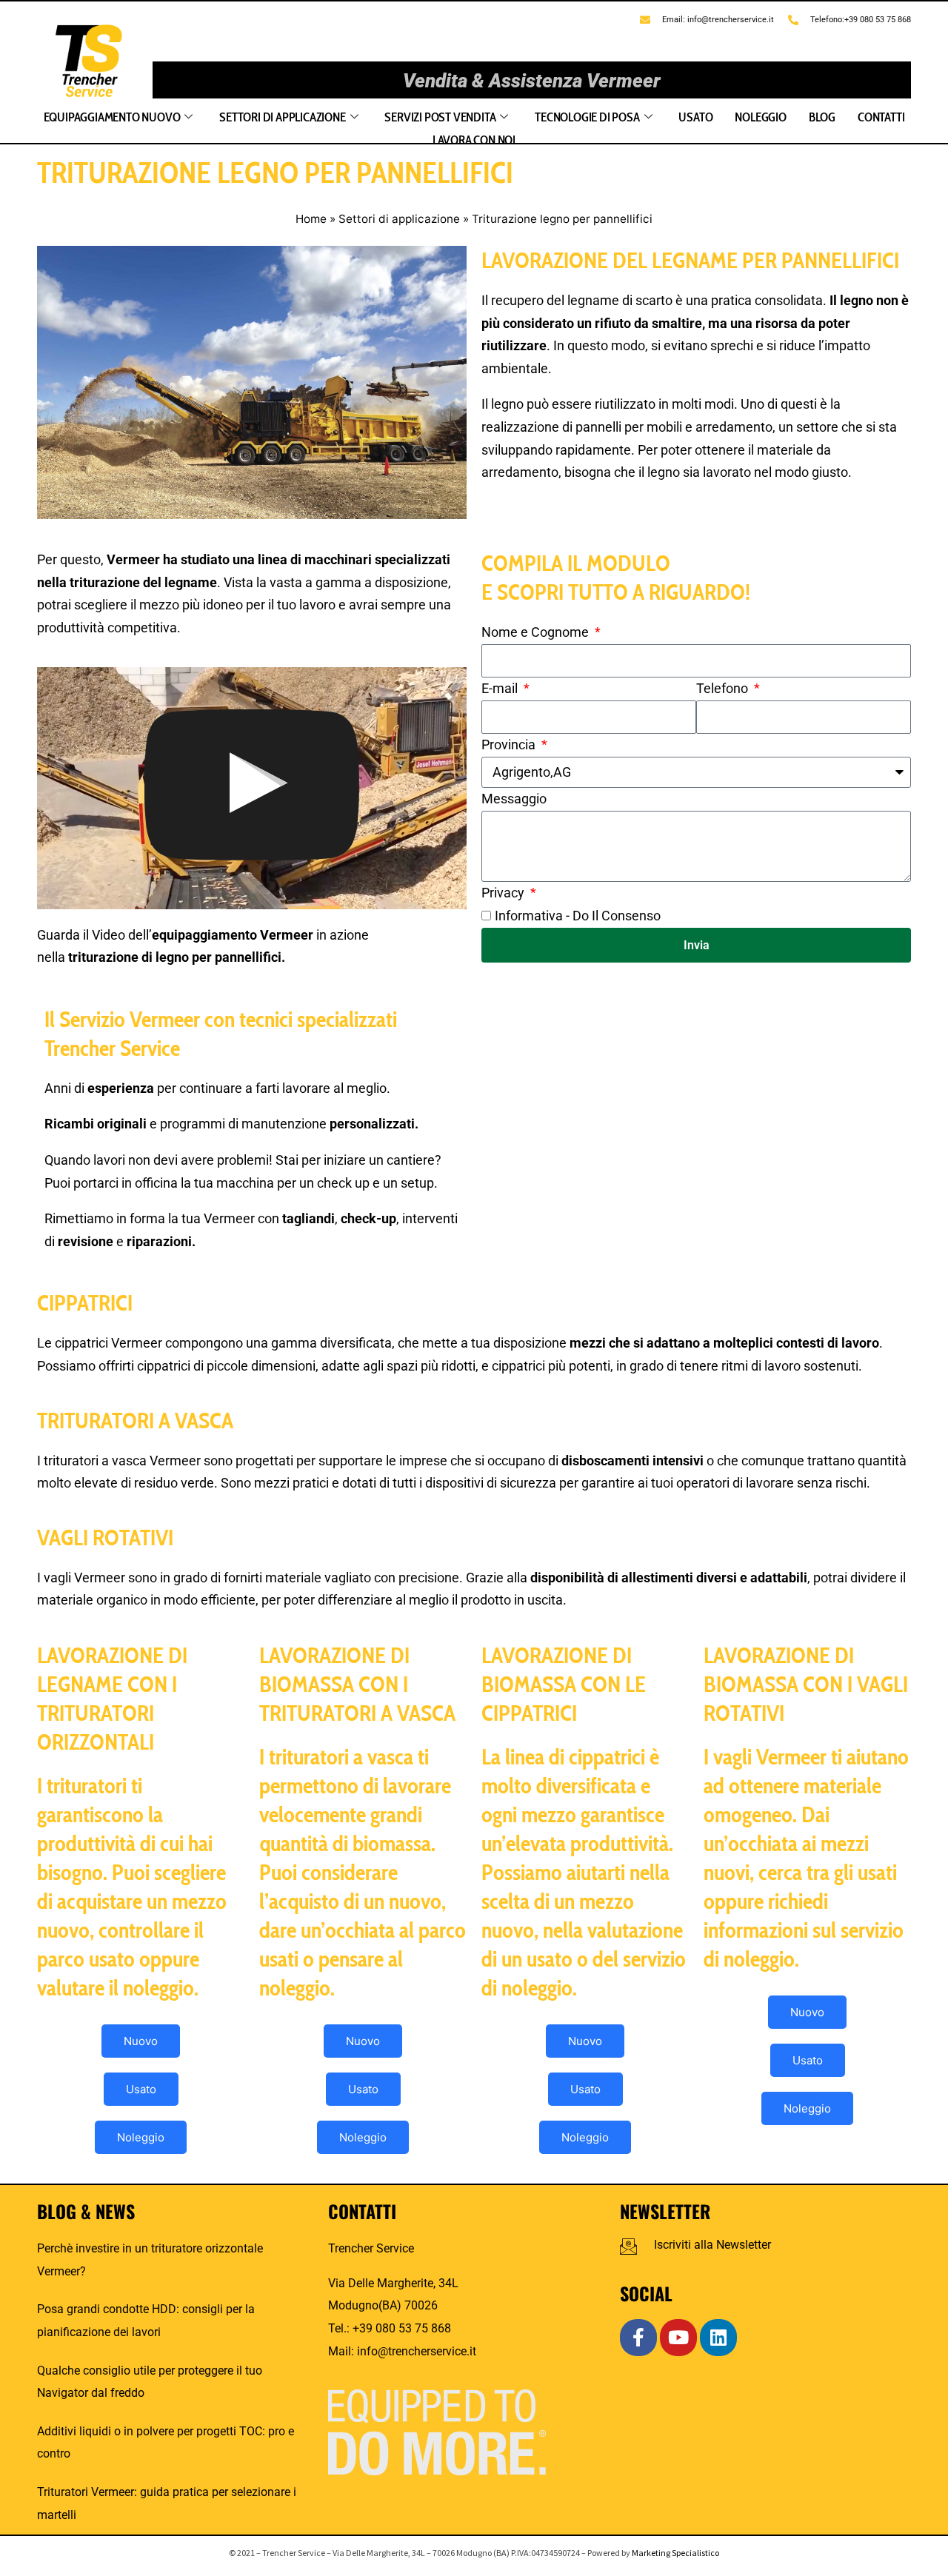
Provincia (510, 745)
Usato (695, 117)
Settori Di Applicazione (282, 117)
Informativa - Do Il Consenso (578, 916)
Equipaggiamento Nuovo (112, 117)
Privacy (504, 893)
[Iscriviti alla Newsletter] (628, 2246)
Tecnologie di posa (587, 117)
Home (311, 219)
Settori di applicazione (399, 219)
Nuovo (141, 2041)
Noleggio (760, 117)
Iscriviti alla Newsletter (712, 2245)
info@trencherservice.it (417, 2351)
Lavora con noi (474, 140)
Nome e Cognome (537, 632)
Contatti (881, 117)
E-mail (501, 688)
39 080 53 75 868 (405, 2328)
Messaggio (514, 799)
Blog (822, 117)
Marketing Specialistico (675, 2553)
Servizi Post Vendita (440, 117)
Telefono (724, 688)
